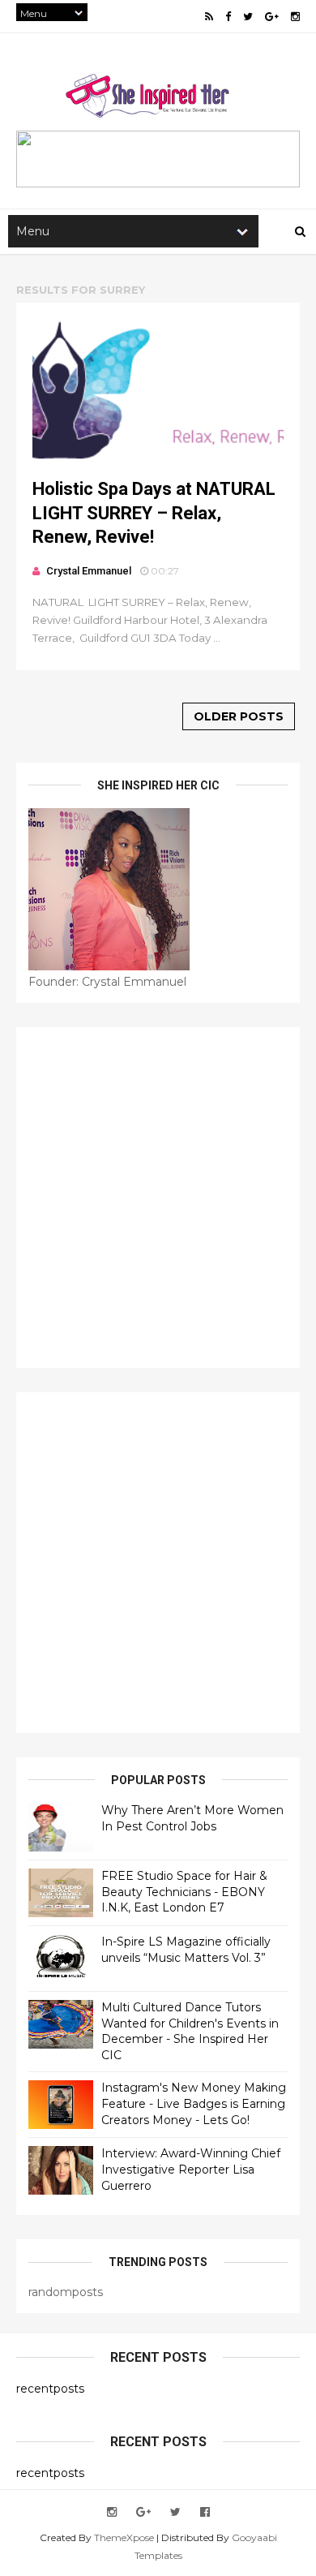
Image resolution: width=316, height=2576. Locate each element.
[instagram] (295, 17)
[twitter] (248, 17)
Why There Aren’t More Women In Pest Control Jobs (192, 1818)
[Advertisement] (158, 1198)
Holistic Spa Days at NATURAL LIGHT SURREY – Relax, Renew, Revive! (154, 513)
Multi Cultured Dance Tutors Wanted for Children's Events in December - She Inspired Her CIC (190, 2031)
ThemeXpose (124, 2537)
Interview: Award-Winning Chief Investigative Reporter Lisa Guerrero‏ (191, 2169)
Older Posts (239, 716)
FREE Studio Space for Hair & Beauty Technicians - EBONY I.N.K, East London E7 (184, 1892)
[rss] (209, 17)
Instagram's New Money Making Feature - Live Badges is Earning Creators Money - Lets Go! (194, 2103)
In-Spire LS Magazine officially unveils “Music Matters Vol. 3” (186, 1950)
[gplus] (272, 17)
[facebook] (228, 17)
